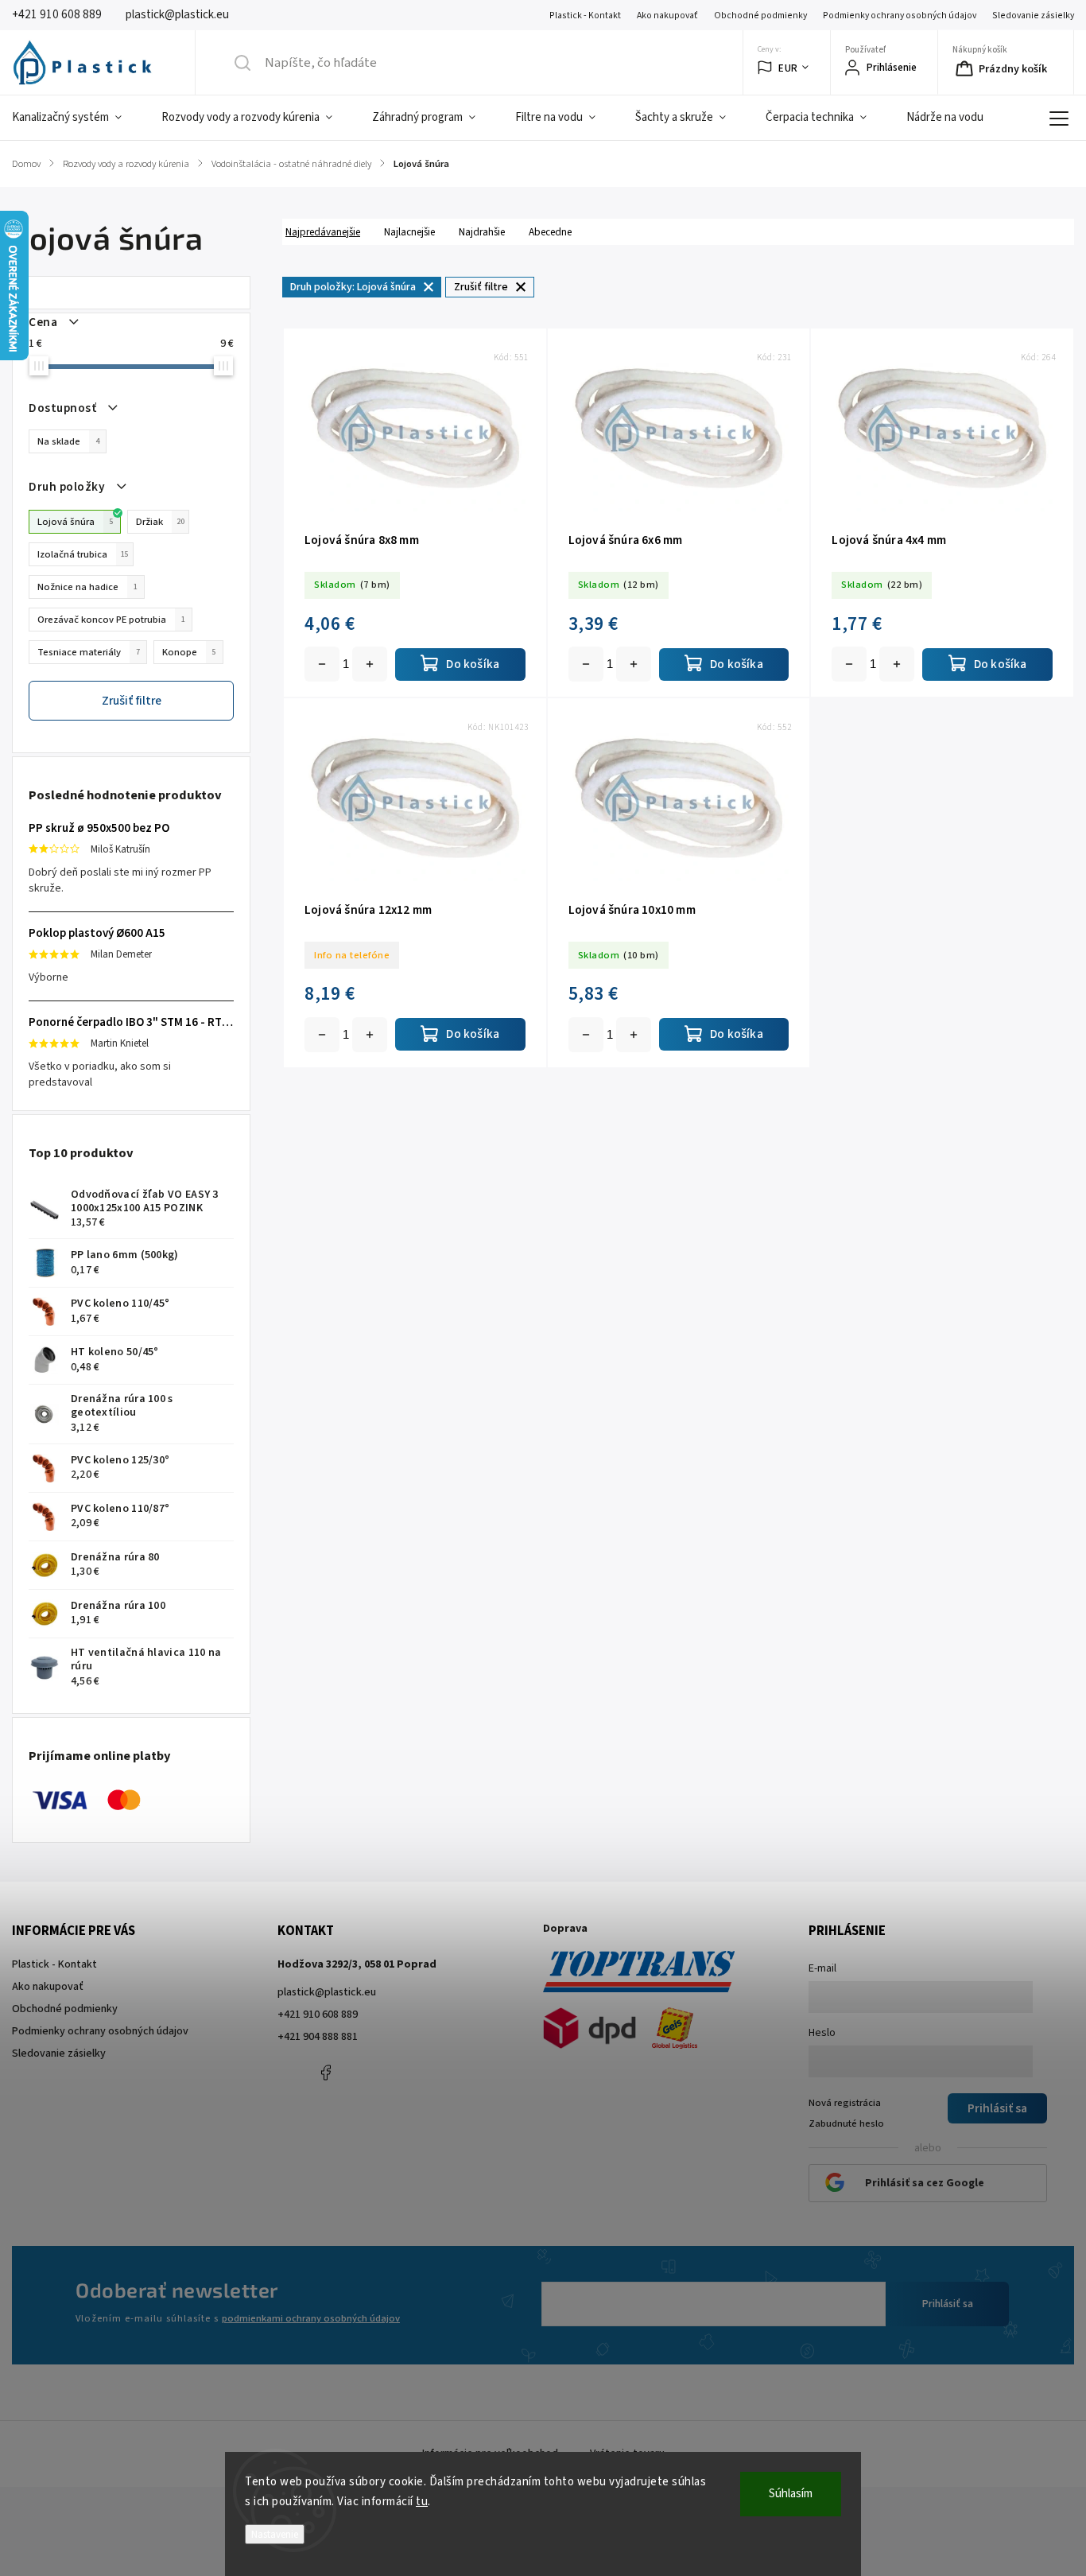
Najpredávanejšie (323, 232)
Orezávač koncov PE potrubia (111, 620)
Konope (189, 652)
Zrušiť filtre (132, 701)
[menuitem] (77, 118)
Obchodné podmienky (760, 16)
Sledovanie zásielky (1033, 16)
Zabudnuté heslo (846, 2123)
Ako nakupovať (667, 16)
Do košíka (370, 664)
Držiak (160, 522)
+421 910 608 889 (318, 2015)
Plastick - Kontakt (585, 16)
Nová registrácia (845, 2103)
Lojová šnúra (76, 522)
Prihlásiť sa (948, 2304)
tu (422, 2502)
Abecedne (550, 232)
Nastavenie (275, 2534)
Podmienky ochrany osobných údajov (900, 16)
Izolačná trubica (83, 554)
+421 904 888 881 (318, 2037)
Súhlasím (791, 2494)
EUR (788, 68)
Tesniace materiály (89, 652)
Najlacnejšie (409, 232)
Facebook (325, 2073)
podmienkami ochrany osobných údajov (311, 2318)
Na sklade (68, 441)
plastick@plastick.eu (327, 1992)
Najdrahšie (482, 232)
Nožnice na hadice (87, 587)
